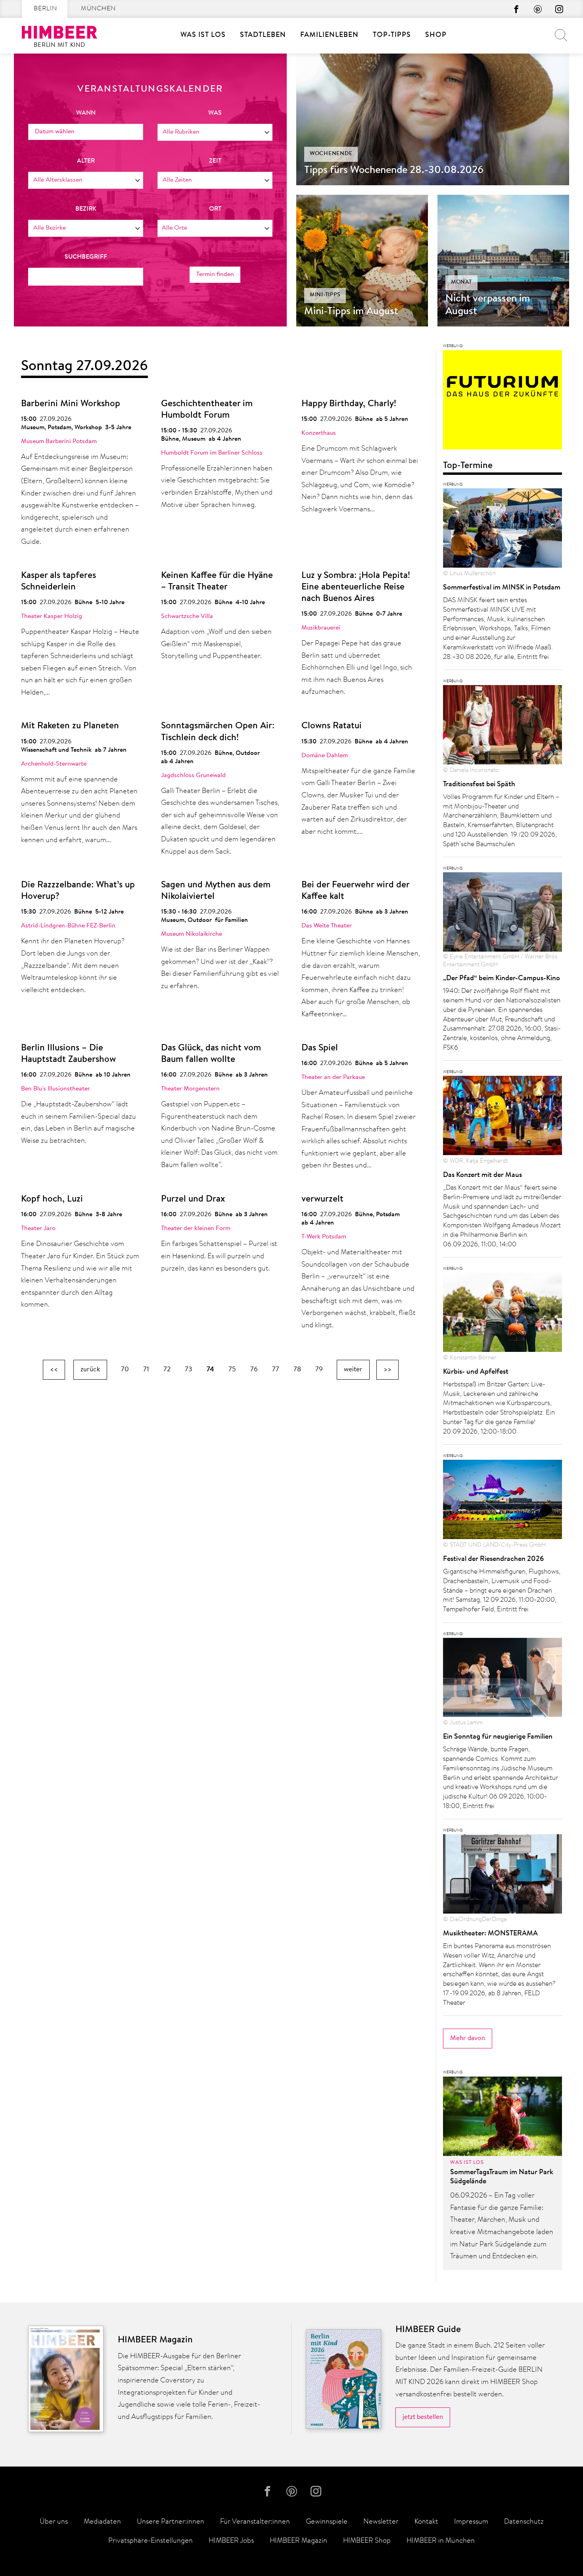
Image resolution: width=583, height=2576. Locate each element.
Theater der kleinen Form (196, 1228)
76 (254, 1370)
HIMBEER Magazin (298, 2541)
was (215, 113)
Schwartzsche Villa (187, 616)
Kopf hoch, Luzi (52, 1199)
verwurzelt (322, 1199)
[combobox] (215, 132)
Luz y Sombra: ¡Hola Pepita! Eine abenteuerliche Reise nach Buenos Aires (356, 587)
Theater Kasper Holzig (52, 616)
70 (125, 1370)
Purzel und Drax (193, 1199)
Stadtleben (263, 35)
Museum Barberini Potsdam (59, 441)
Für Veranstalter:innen (255, 2522)
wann (86, 113)
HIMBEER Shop (367, 2541)
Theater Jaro (38, 1228)
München (98, 9)
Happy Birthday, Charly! (349, 404)
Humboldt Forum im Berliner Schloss (212, 453)
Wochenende (331, 154)
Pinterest (538, 9)
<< (54, 1370)
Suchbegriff (86, 257)
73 (189, 1370)
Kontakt (426, 2522)
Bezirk (86, 209)
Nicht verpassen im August (488, 305)
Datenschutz (524, 2522)
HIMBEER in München (441, 2541)
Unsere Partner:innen (171, 2522)
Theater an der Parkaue (333, 1077)
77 (276, 1370)
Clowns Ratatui (332, 726)
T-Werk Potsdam (324, 1237)
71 (146, 1370)
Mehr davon (468, 2038)
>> (387, 1370)
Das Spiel (320, 1048)
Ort (215, 209)
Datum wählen (55, 132)
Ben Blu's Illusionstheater (56, 1089)
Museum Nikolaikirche (192, 934)
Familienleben (329, 35)
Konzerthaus (319, 433)
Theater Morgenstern (190, 1089)
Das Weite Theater (327, 926)
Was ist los (203, 35)
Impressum (471, 2522)
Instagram (559, 9)
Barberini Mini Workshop (71, 404)
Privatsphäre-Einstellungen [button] (151, 2541)
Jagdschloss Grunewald (193, 775)
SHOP (436, 35)
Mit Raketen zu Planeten (70, 726)
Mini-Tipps (325, 295)
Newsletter (381, 2522)
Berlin (45, 9)
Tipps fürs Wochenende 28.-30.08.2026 (394, 171)
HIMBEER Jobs (231, 2541)
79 (319, 1370)
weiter (353, 1370)
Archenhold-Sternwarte (54, 764)
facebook (516, 9)
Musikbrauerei (321, 628)
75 (232, 1370)
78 (297, 1370)
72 (167, 1370)
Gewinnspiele (327, 2522)
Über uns (54, 2522)
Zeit (215, 161)
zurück (90, 1370)
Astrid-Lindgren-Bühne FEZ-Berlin (68, 926)
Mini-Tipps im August (351, 312)
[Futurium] (502, 402)
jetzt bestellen (423, 2417)
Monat (461, 282)
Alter (86, 161)
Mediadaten (102, 2522)
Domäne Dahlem (325, 756)
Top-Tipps (392, 35)
